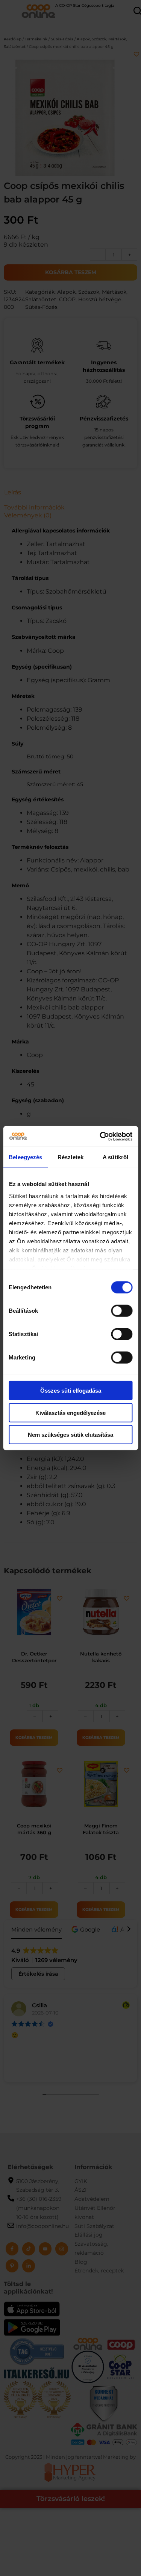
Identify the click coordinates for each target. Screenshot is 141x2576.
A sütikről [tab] (115, 1157)
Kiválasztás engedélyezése (70, 1412)
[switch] (122, 1311)
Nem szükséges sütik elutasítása (70, 1435)
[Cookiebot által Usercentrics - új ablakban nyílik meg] (100, 1136)
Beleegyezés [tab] (25, 1157)
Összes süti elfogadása (71, 1391)
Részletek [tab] (70, 1157)
